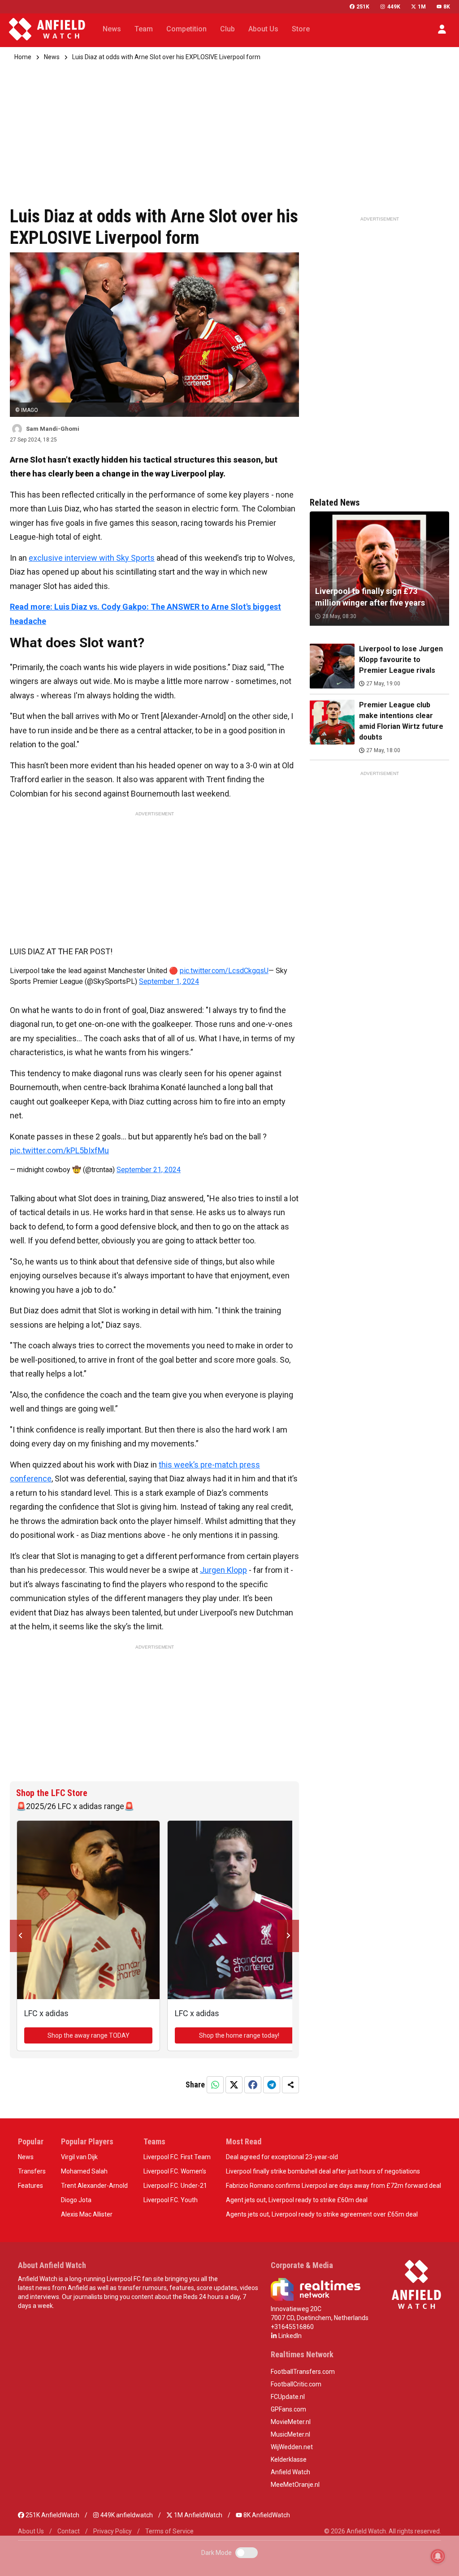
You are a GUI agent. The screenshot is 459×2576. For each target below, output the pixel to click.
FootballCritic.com (296, 2384)
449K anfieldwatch (126, 2515)
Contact (69, 2531)
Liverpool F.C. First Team (177, 2157)
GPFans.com (288, 2409)
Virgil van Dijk (79, 2157)
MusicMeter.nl (290, 2434)
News (52, 57)
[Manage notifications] (438, 2556)
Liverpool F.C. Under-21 (175, 2186)
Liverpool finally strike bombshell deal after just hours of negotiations (323, 2171)
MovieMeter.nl (291, 2422)
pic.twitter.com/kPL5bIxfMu (59, 1150)
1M (422, 7)
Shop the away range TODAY (89, 2035)
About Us (31, 2531)
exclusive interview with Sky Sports (92, 558)
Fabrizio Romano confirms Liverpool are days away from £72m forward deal (333, 2186)
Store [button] (301, 29)
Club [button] (227, 29)
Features (30, 2186)
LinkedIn (289, 2336)
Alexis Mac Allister (87, 2214)
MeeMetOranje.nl (295, 2485)
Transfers (32, 2171)
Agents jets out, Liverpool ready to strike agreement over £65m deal (322, 2214)
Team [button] (144, 29)
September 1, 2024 (169, 981)
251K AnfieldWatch (52, 2515)
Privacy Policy (113, 2531)
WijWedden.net (292, 2447)
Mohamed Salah (84, 2171)
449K (394, 7)
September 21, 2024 (149, 1170)
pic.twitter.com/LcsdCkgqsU (224, 971)
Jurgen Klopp (223, 1570)
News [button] (112, 29)
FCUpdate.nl (288, 2397)
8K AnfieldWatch (266, 2515)
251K (363, 7)
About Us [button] (263, 29)
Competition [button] (186, 29)
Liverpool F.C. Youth (171, 2200)
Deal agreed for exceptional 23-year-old (282, 2157)
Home (23, 57)
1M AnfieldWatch (197, 2515)
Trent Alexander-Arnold (94, 2186)
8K (447, 7)
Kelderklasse (289, 2459)
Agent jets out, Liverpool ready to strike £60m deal (297, 2200)
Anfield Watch (290, 2472)
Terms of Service (169, 2531)
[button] (442, 29)
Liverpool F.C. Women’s (175, 2171)
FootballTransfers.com (303, 2372)
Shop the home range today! (239, 2035)
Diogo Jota (76, 2200)
